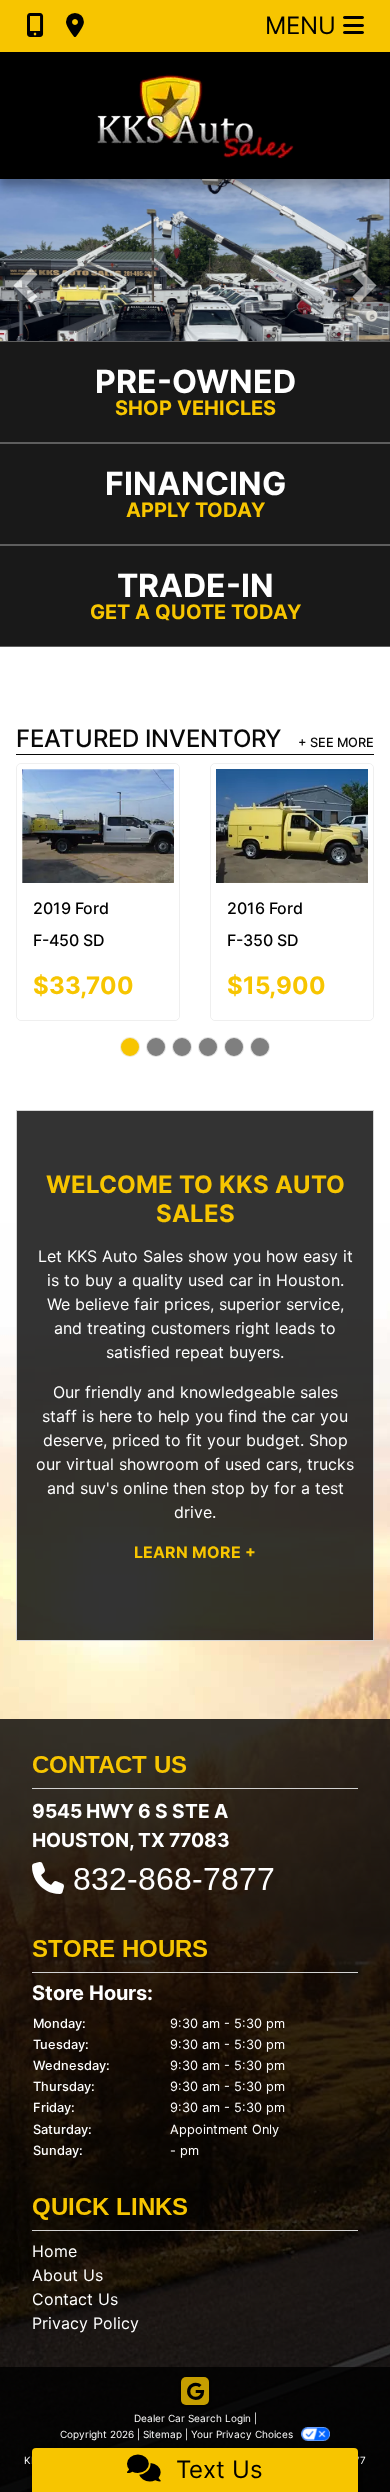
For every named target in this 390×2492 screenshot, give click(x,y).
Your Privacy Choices (243, 2434)
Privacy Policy (85, 2323)
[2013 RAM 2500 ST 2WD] (125, 815)
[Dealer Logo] (195, 115)
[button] (25, 285)
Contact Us (75, 2299)
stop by (240, 1488)
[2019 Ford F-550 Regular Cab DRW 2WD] (319, 816)
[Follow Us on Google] (195, 2392)
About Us (67, 2275)
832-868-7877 (174, 1879)
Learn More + (195, 1552)
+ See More (336, 742)
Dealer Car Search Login (192, 2418)
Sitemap (162, 2434)
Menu (304, 25)
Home (54, 2251)
